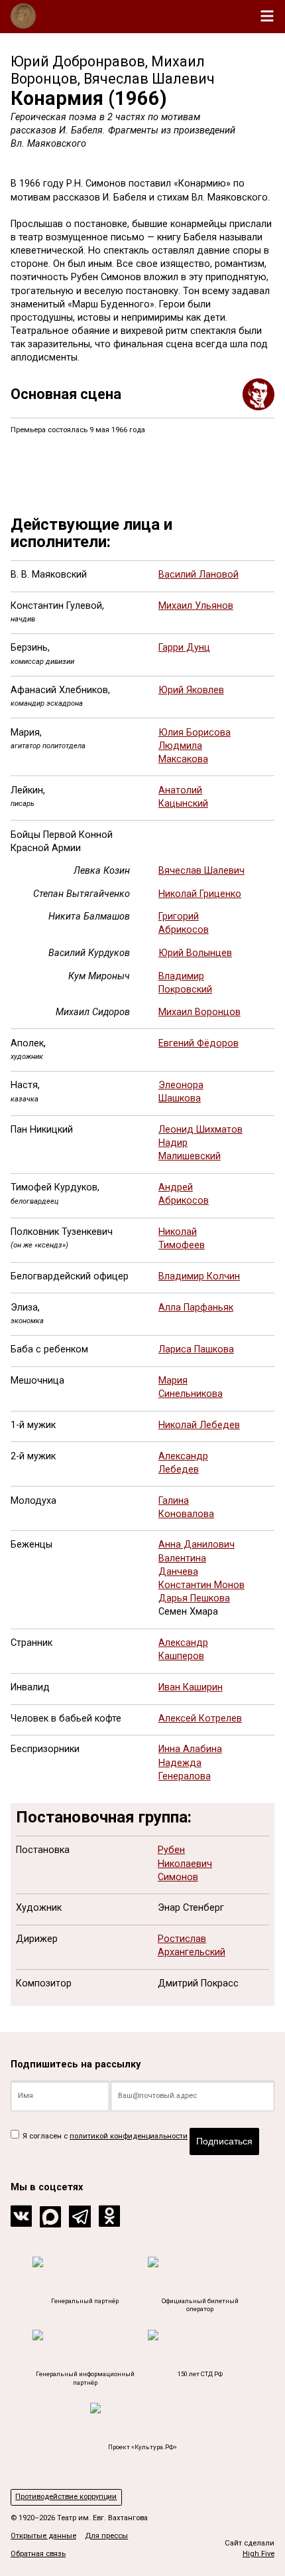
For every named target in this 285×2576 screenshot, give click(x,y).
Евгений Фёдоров (199, 1043)
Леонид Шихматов (200, 1130)
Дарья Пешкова (194, 1598)
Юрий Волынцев (195, 953)
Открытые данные (43, 2536)
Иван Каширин (191, 1687)
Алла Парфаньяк (196, 1308)
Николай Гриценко (200, 894)
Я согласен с (104, 2136)
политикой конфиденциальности (129, 2136)
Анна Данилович (197, 1545)
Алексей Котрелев (200, 1719)
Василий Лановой (199, 575)
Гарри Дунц (184, 648)
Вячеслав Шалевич (201, 871)
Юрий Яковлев (191, 690)
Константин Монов (201, 1585)
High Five (258, 2554)
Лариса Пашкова (196, 1349)
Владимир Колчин (199, 1276)
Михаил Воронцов (199, 1012)
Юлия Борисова (195, 733)
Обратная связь (38, 2554)
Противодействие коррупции (66, 2497)
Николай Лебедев (199, 1425)
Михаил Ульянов (196, 606)
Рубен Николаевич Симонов (185, 1863)
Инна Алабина (190, 1749)
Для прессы (106, 2536)
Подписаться (224, 2141)
